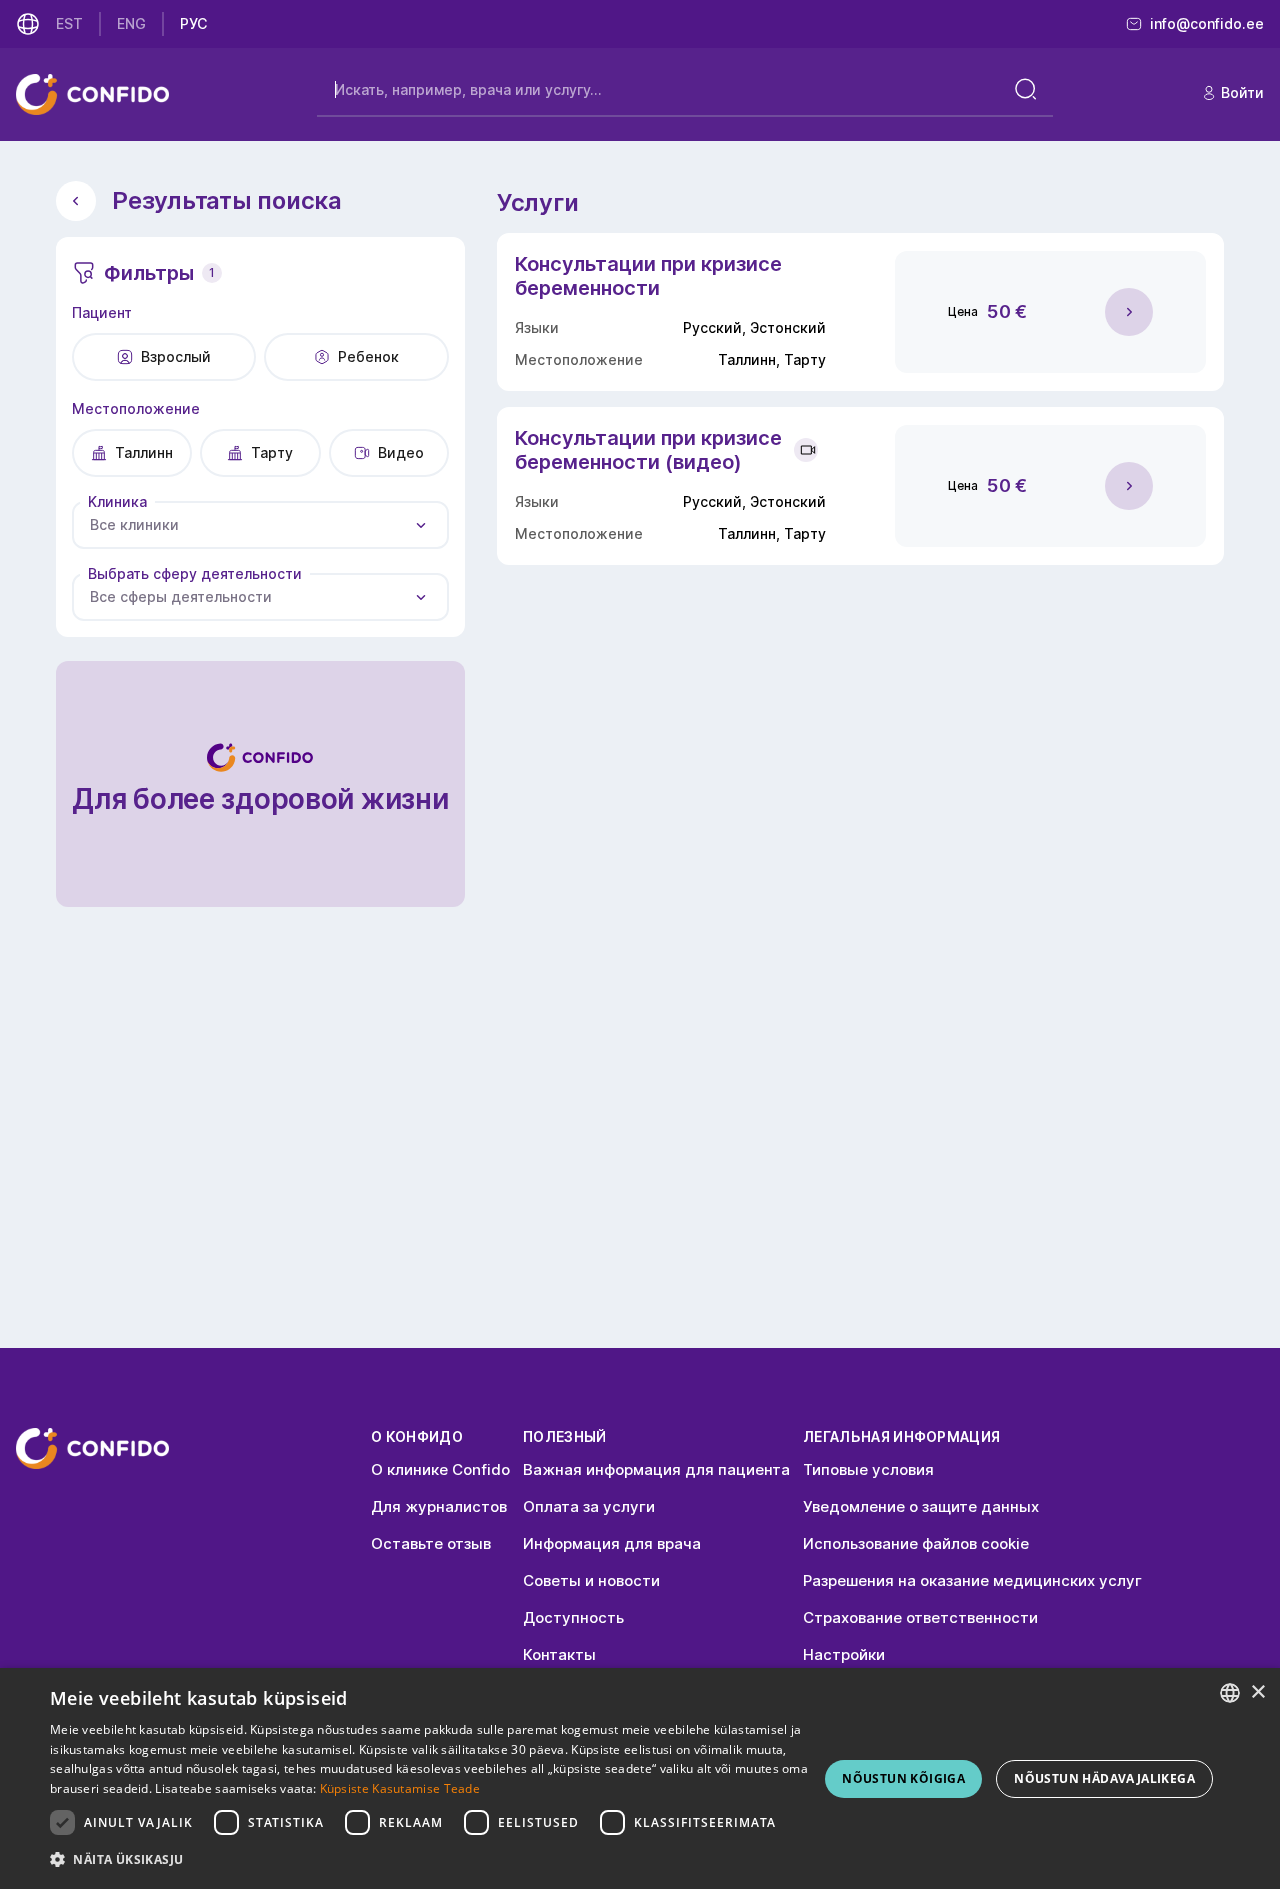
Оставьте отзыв (431, 1543)
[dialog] (640, 1778)
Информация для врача (612, 1543)
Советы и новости (591, 1580)
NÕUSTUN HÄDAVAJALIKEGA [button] (1104, 1778)
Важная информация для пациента (656, 1469)
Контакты (559, 1654)
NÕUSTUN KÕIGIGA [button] (903, 1778)
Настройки (844, 1654)
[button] (430, 1860)
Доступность (573, 1617)
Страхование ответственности (920, 1617)
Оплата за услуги (589, 1506)
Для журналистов (439, 1506)
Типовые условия (868, 1469)
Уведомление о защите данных (921, 1506)
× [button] (1257, 1692)
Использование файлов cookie (916, 1543)
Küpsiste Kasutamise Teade (400, 1788)
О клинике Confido (440, 1469)
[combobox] (260, 525)
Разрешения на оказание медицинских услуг (972, 1580)
